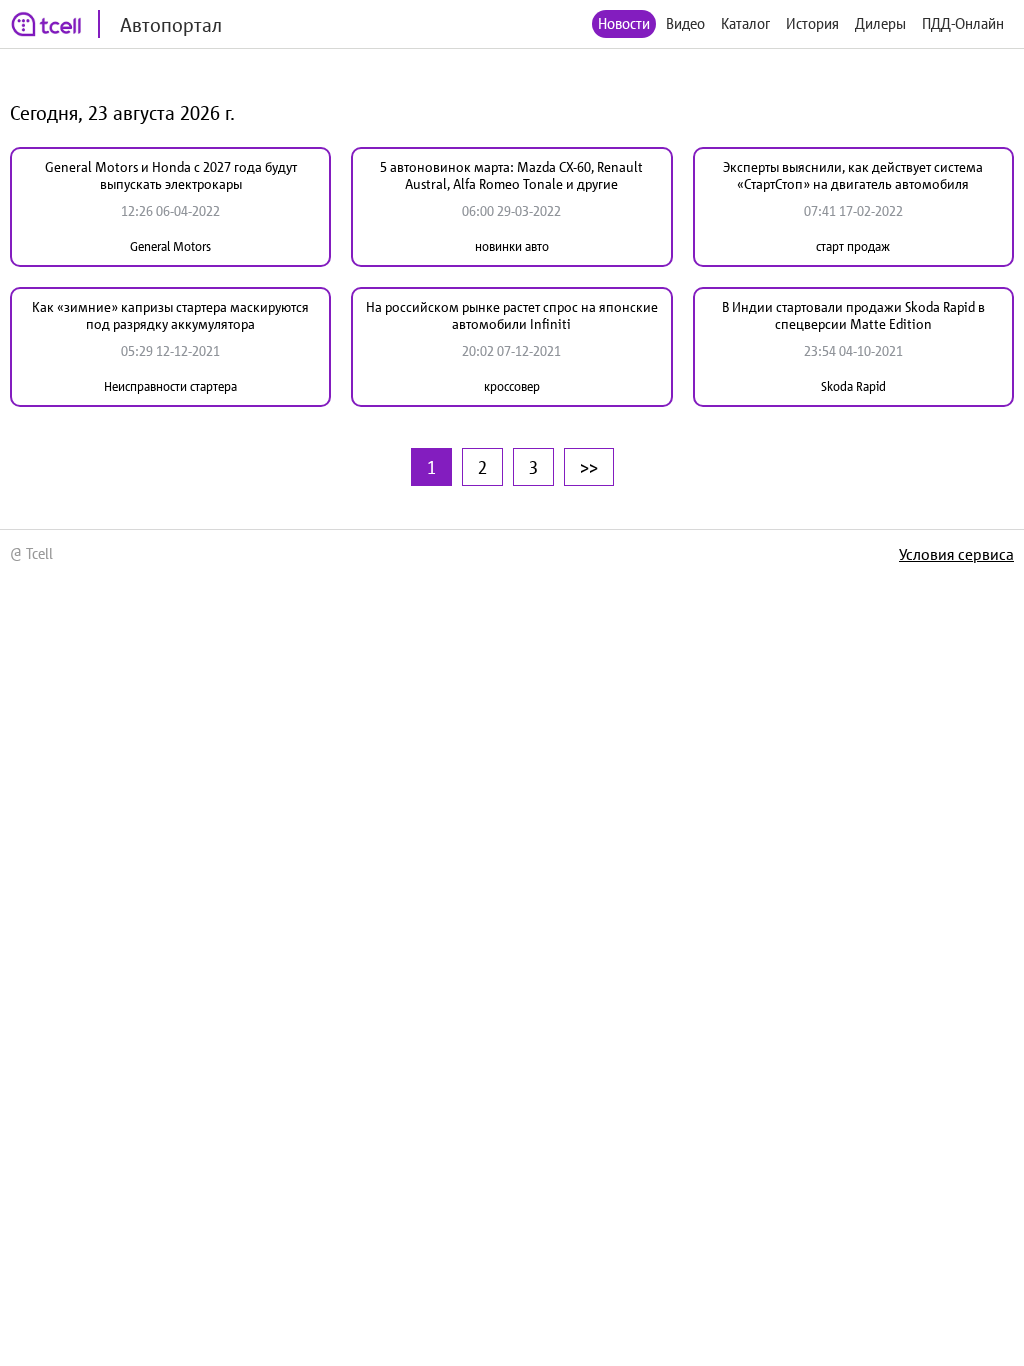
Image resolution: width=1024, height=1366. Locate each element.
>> (589, 467)
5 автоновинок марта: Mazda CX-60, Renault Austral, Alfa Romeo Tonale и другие (511, 175)
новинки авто (512, 246)
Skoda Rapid (853, 386)
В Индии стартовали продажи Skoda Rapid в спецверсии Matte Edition (853, 315)
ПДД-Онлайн (963, 23)
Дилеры (880, 23)
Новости (624, 23)
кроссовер (512, 386)
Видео (685, 23)
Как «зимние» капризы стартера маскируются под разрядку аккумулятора (170, 315)
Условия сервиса (956, 554)
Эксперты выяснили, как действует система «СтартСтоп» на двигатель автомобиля (853, 175)
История (812, 23)
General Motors (170, 246)
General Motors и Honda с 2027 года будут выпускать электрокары (171, 175)
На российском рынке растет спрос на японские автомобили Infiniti (512, 315)
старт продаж (853, 246)
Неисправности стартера (170, 386)
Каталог (745, 23)
